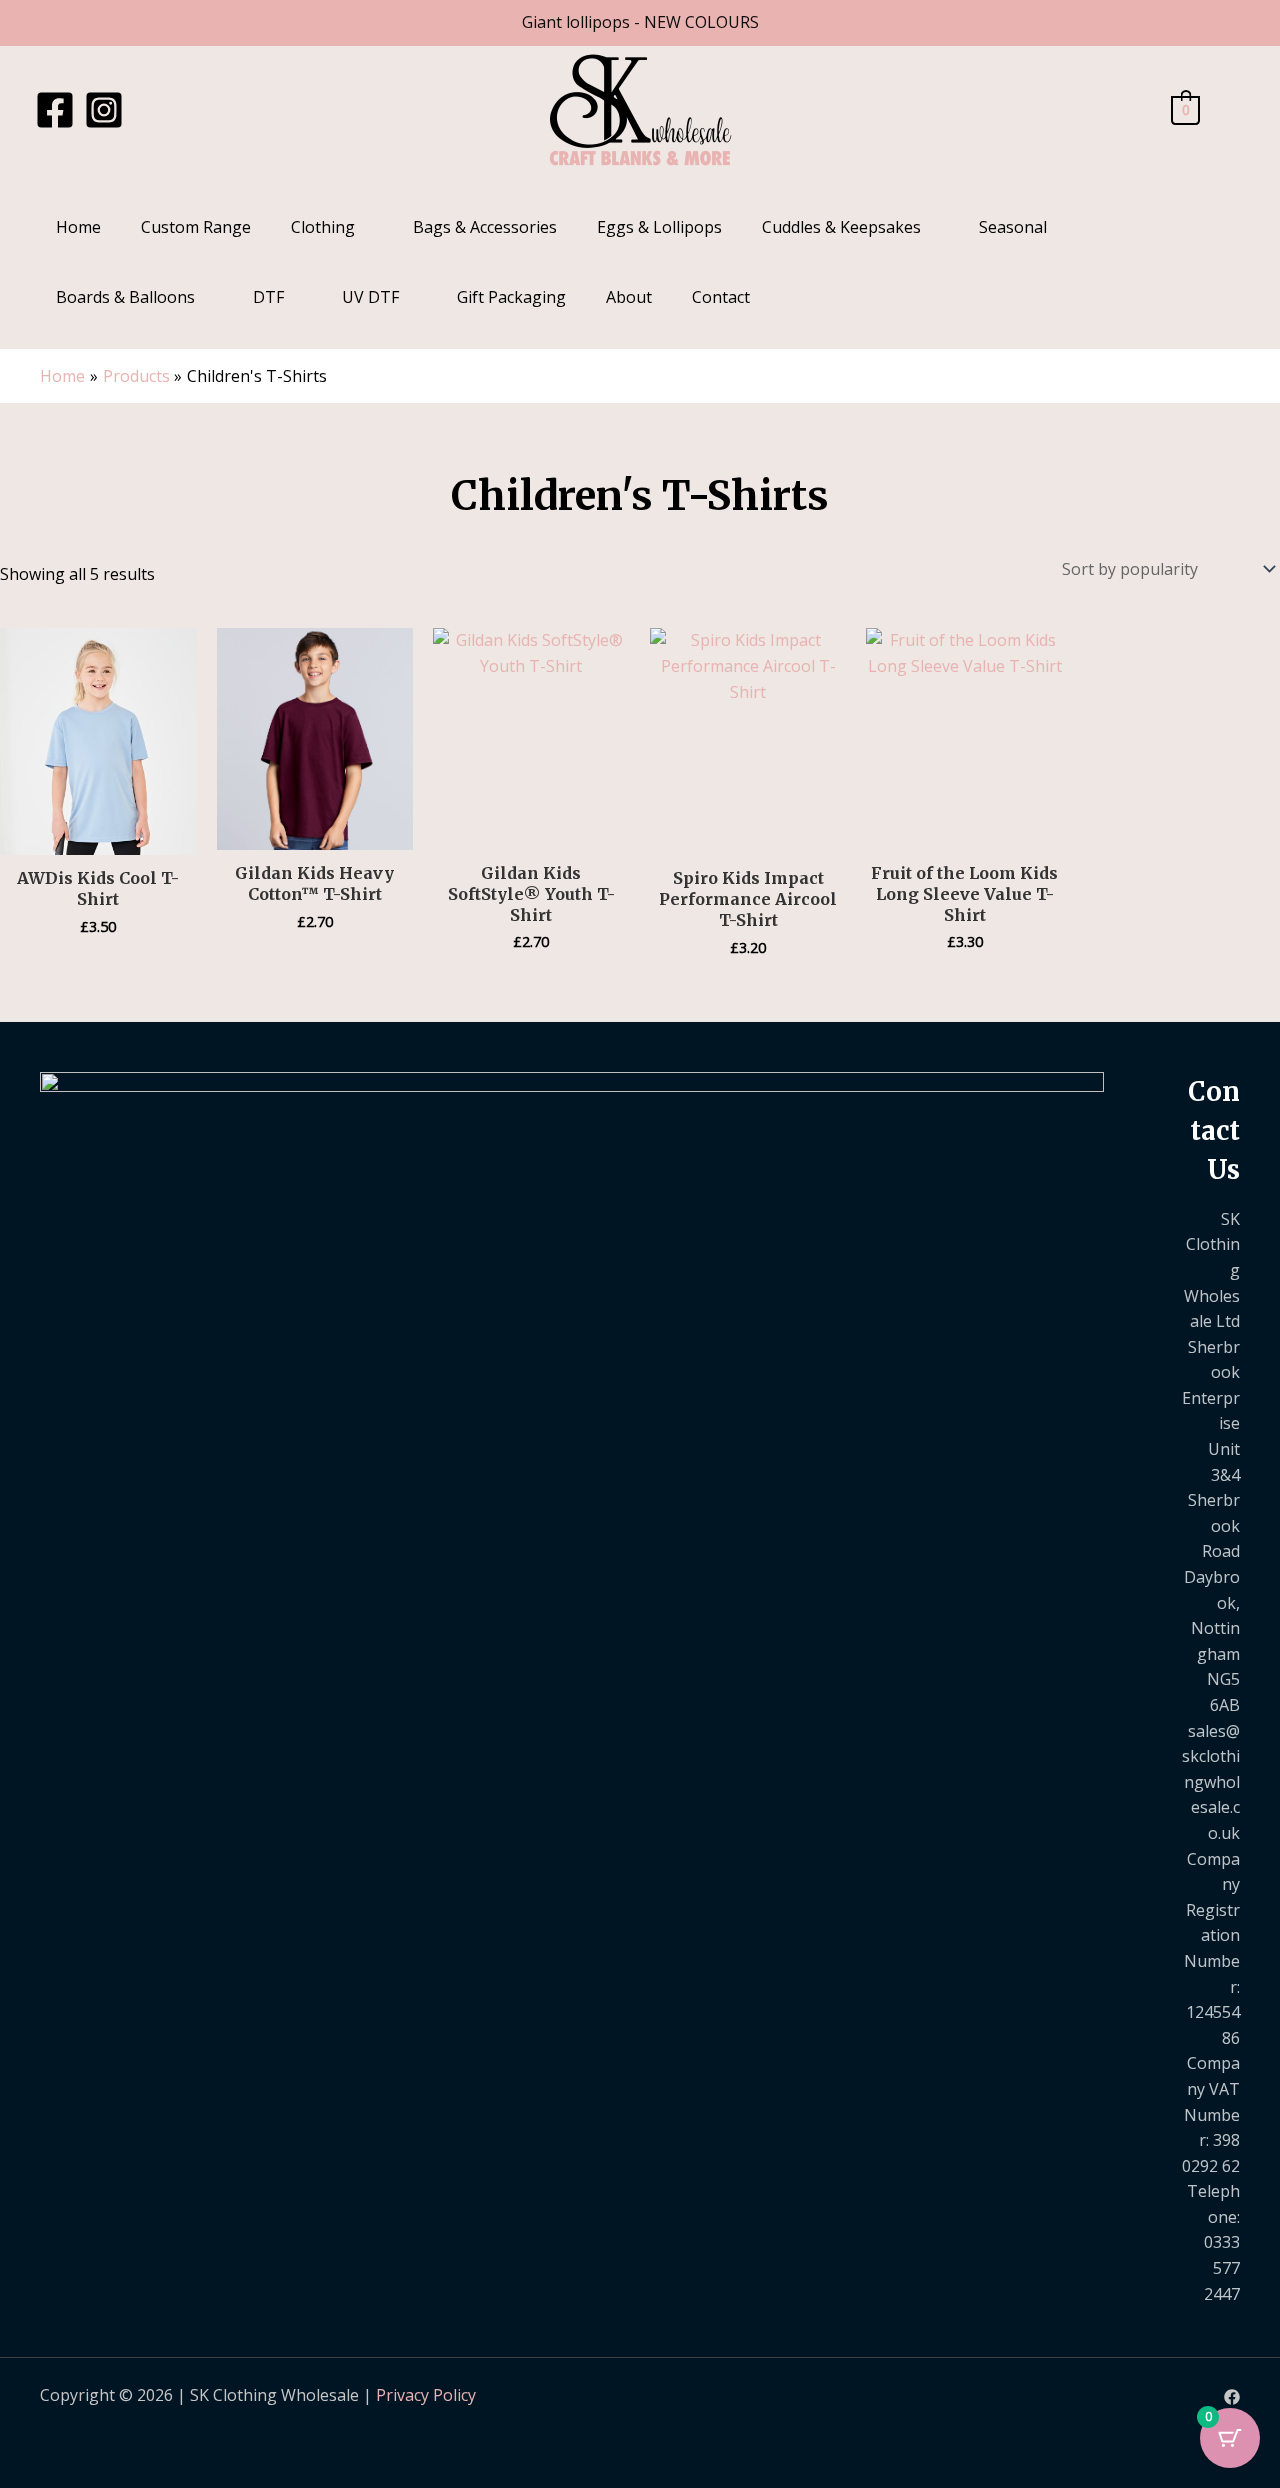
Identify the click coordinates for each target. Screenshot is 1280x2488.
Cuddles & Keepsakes (841, 227)
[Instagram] (104, 110)
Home (78, 227)
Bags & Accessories (485, 227)
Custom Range (196, 227)
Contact (721, 297)
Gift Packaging (511, 297)
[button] (1232, 110)
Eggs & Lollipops (659, 227)
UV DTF (370, 297)
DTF (268, 297)
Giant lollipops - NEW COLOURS (640, 22)
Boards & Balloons (125, 297)
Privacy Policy (426, 2395)
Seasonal (1013, 227)
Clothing (323, 227)
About (629, 297)
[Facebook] (55, 110)
